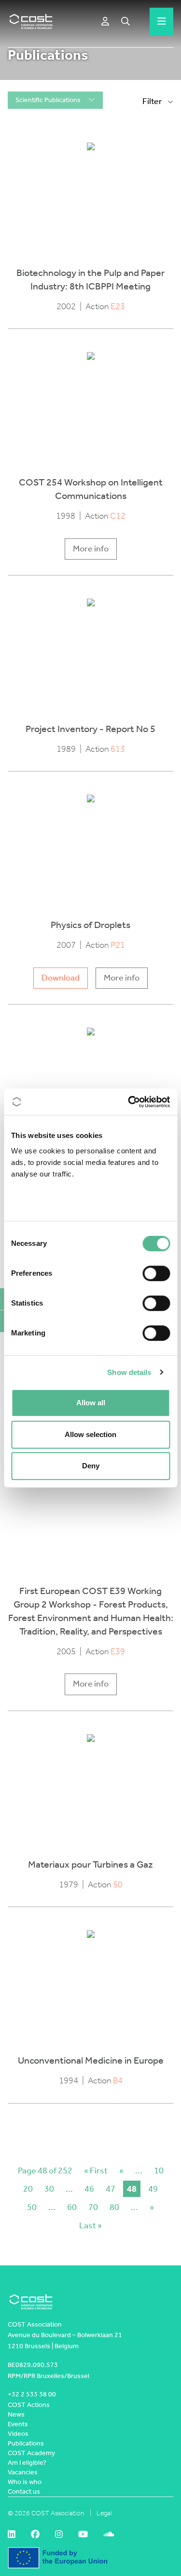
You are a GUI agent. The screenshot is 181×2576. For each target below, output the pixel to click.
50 (118, 1885)
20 (28, 2189)
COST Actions (29, 2405)
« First (96, 2171)
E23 (118, 307)
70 (93, 2207)
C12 (118, 516)
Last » (90, 2225)
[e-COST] (105, 22)
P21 (118, 945)
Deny (91, 1466)
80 (114, 2207)
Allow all (91, 1403)
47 (111, 2189)
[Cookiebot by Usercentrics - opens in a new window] (129, 1102)
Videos (18, 2434)
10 (159, 2171)
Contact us (24, 2491)
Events (18, 2424)
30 (49, 2189)
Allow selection (90, 1434)
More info (91, 549)
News (16, 2414)
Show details (129, 1372)
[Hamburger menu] (162, 22)
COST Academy (31, 2453)
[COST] (31, 22)
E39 (118, 1652)
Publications (26, 2443)
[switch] (156, 1273)
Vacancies (23, 2472)
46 (89, 2189)
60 (72, 2207)
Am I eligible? (27, 2463)
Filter (153, 101)
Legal (104, 2513)
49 (153, 2189)
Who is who (25, 2482)
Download (61, 978)
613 (118, 749)
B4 (118, 2081)
